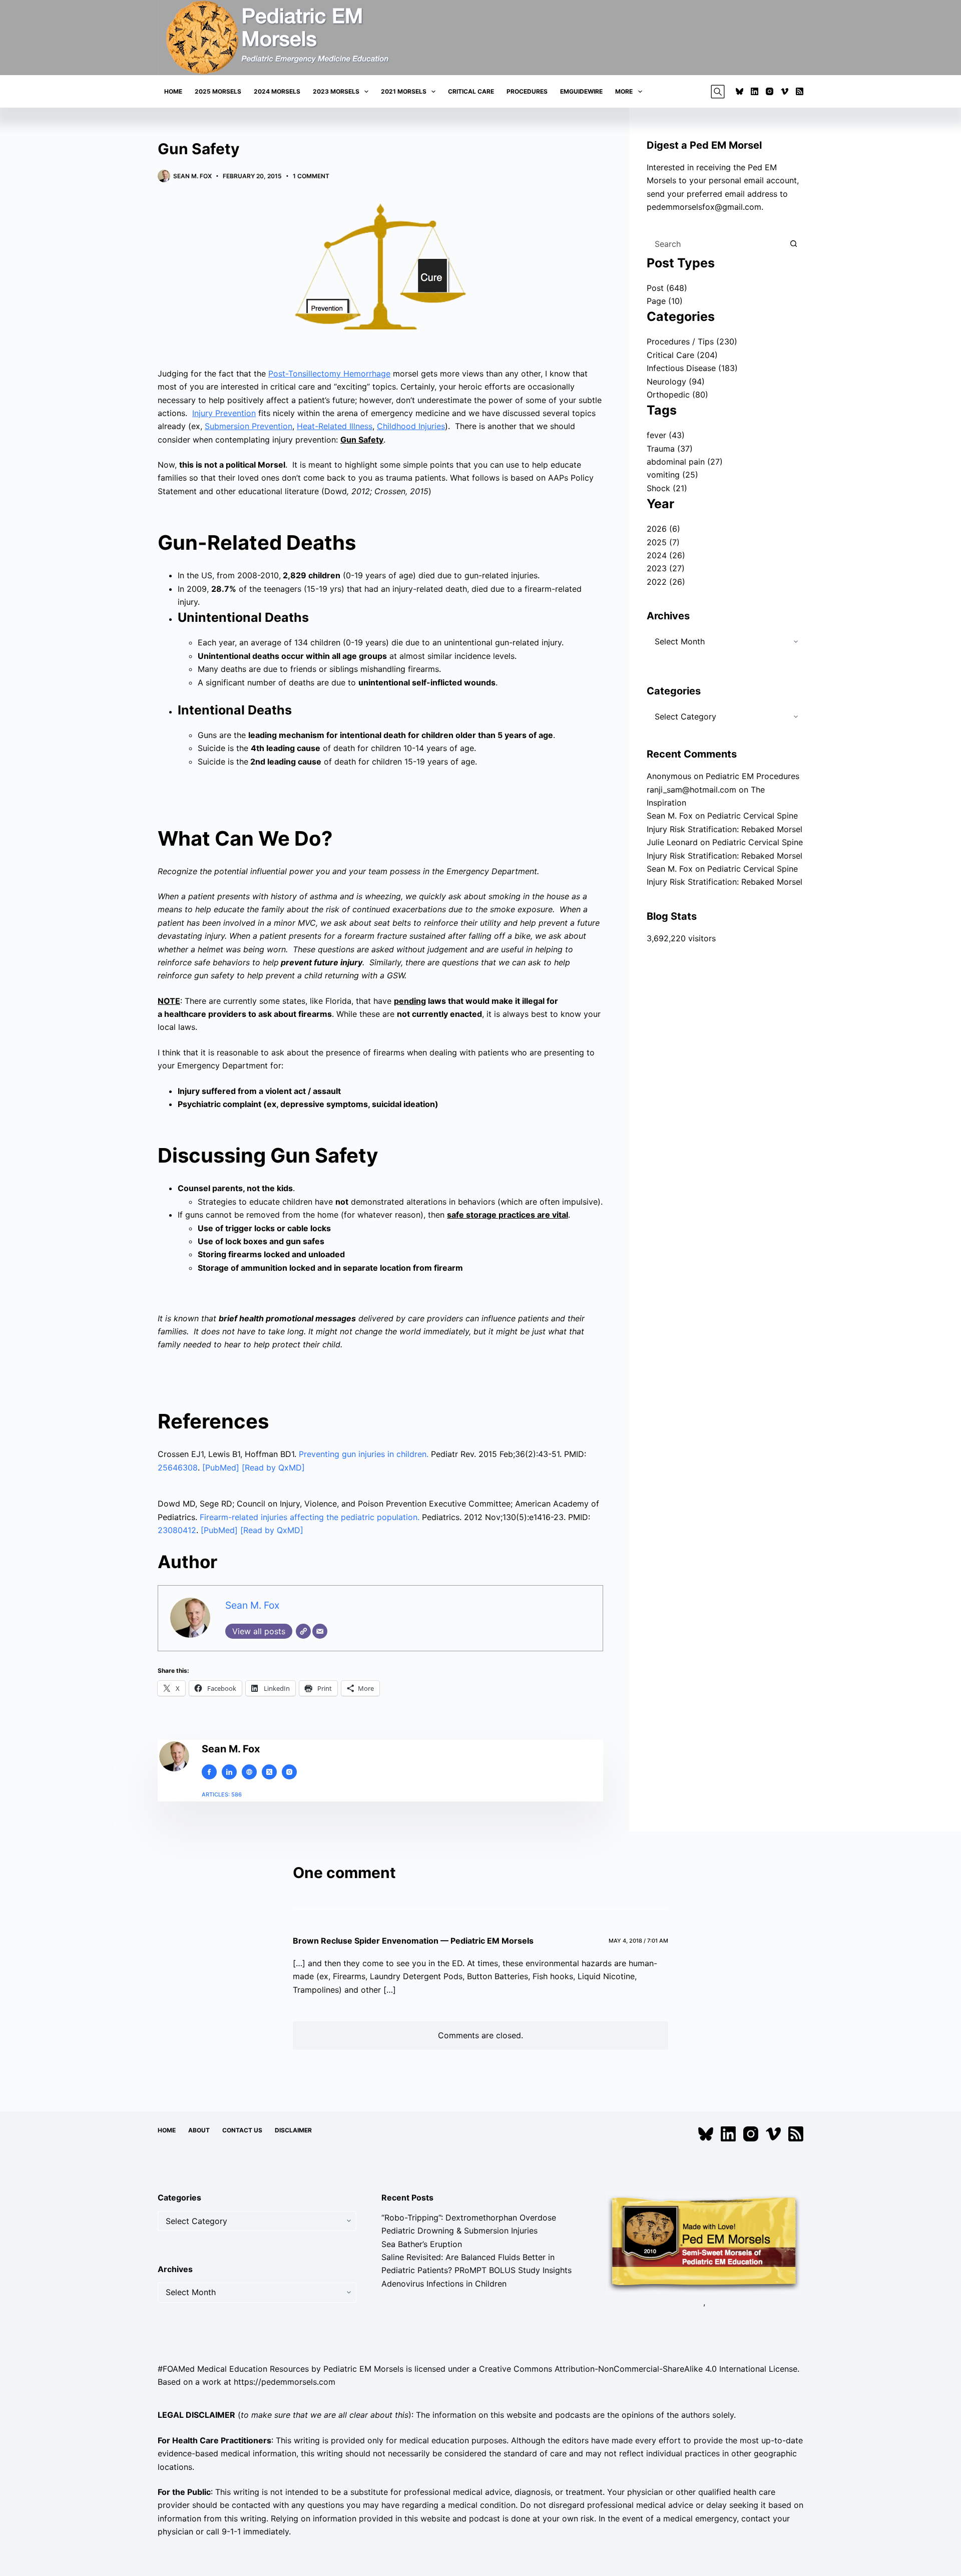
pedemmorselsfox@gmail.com (704, 207)
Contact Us (242, 2130)
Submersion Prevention (249, 426)
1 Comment (311, 176)
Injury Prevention (224, 413)
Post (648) (667, 288)
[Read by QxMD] (273, 1467)
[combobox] (715, 244)
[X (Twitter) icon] (269, 1772)
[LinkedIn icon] (229, 1772)
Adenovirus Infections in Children (444, 2284)
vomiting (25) (672, 475)
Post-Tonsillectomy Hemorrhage (329, 374)
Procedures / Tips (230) (692, 341)
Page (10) (665, 301)
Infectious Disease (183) (692, 368)
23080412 (177, 1530)
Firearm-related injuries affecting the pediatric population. (310, 1517)
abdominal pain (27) (685, 462)
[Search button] (793, 244)
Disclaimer (293, 2130)
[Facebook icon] (209, 1772)
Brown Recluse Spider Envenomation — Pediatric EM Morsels (413, 1941)
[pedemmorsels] (704, 2243)
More (624, 91)
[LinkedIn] (755, 91)
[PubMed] (222, 1467)
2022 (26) (666, 582)
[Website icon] (249, 1772)
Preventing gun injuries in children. (364, 1454)
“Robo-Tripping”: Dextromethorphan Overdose (469, 2218)
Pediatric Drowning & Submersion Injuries (459, 2231)
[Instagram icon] (289, 1772)
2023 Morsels (336, 91)
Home (173, 91)
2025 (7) (663, 542)
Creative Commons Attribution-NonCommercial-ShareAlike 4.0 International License (638, 2369)
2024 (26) (666, 555)
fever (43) (666, 435)
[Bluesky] (740, 91)
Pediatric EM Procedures (753, 776)
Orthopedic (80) (677, 395)
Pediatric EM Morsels (363, 2369)
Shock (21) (667, 488)
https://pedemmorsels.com (285, 2382)
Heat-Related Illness (335, 426)
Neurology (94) (676, 382)
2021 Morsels (404, 91)
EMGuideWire (581, 91)
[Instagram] (770, 91)
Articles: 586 (222, 1794)
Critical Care (471, 91)
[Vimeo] (785, 91)
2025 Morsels (218, 91)
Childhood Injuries (411, 426)
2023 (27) (666, 568)
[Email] (320, 1631)
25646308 (178, 1467)
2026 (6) (663, 529)
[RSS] (800, 91)
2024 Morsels (277, 91)
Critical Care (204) (682, 355)
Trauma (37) (670, 449)
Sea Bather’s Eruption (422, 2244)
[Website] (303, 1631)
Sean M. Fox (252, 1605)
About (199, 2130)
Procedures (527, 91)
